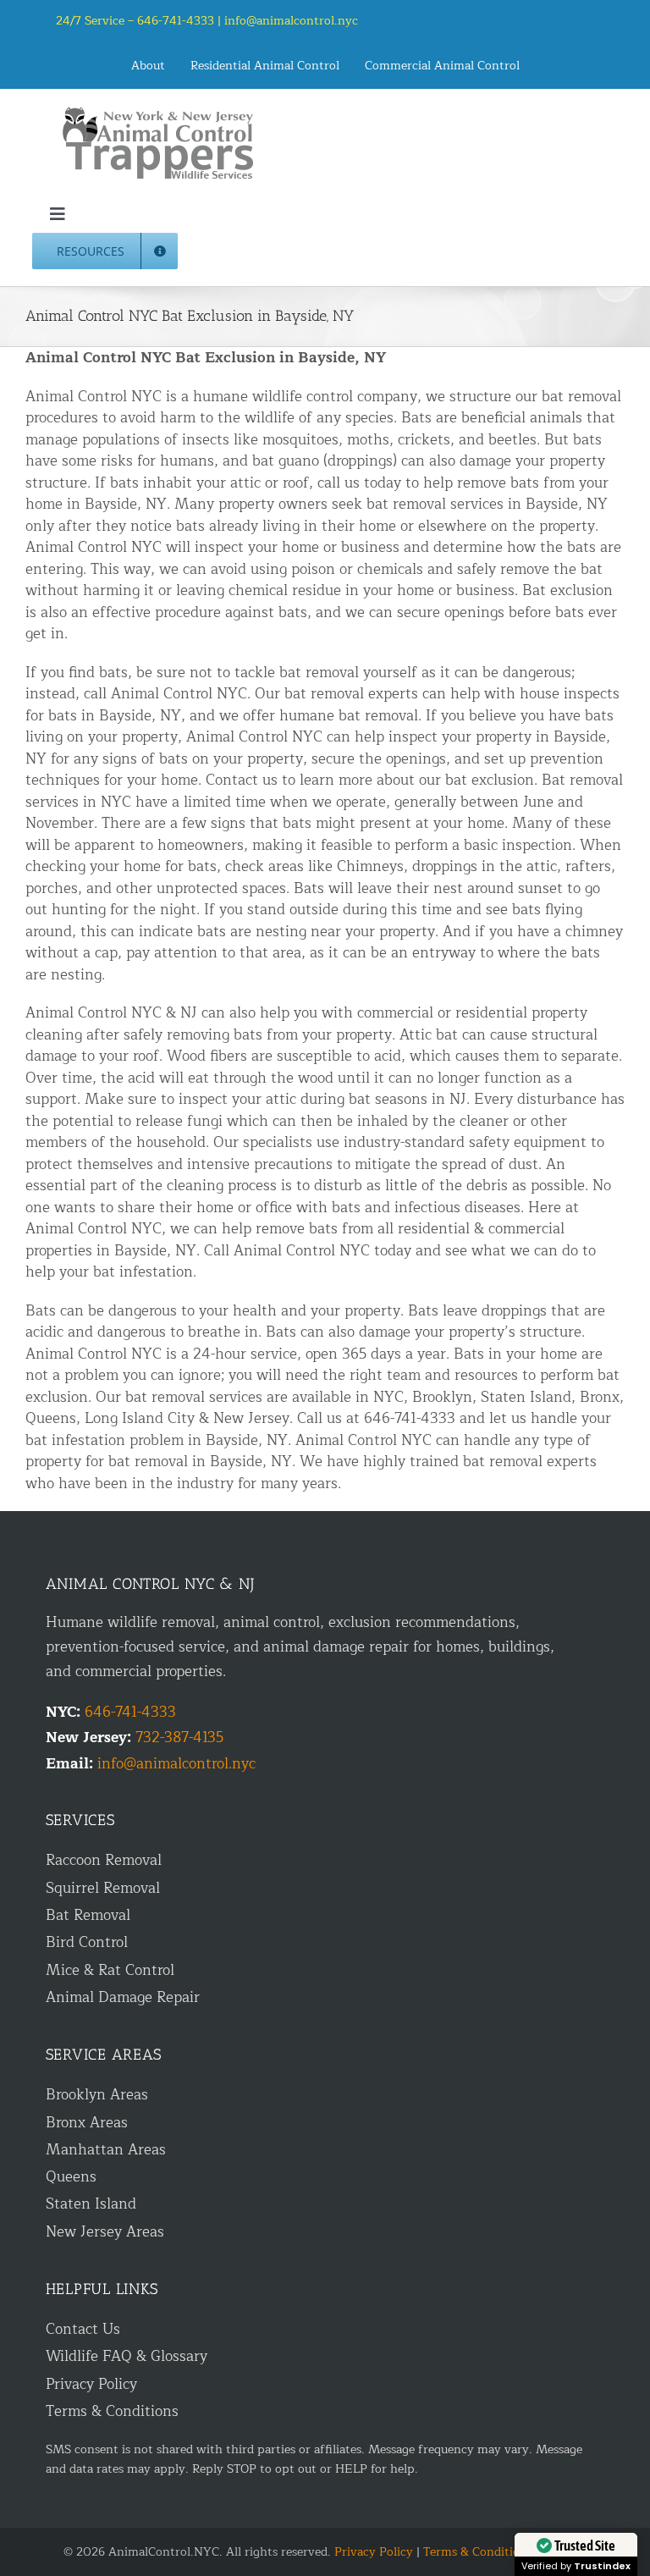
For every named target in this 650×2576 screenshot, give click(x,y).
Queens (71, 2177)
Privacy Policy (91, 2384)
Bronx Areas (87, 2123)
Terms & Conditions (112, 2411)
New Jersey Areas (105, 2232)
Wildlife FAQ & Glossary (127, 2356)
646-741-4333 (130, 1712)
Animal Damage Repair (123, 1997)
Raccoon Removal (104, 1860)
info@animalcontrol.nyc (291, 21)
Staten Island (91, 2204)
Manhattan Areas (106, 2150)
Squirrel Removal (103, 1888)
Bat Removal (88, 1915)
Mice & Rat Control (110, 1970)
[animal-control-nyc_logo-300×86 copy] (159, 113)
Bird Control (87, 1942)
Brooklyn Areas (97, 2095)
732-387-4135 (179, 1738)
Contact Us (83, 2329)
